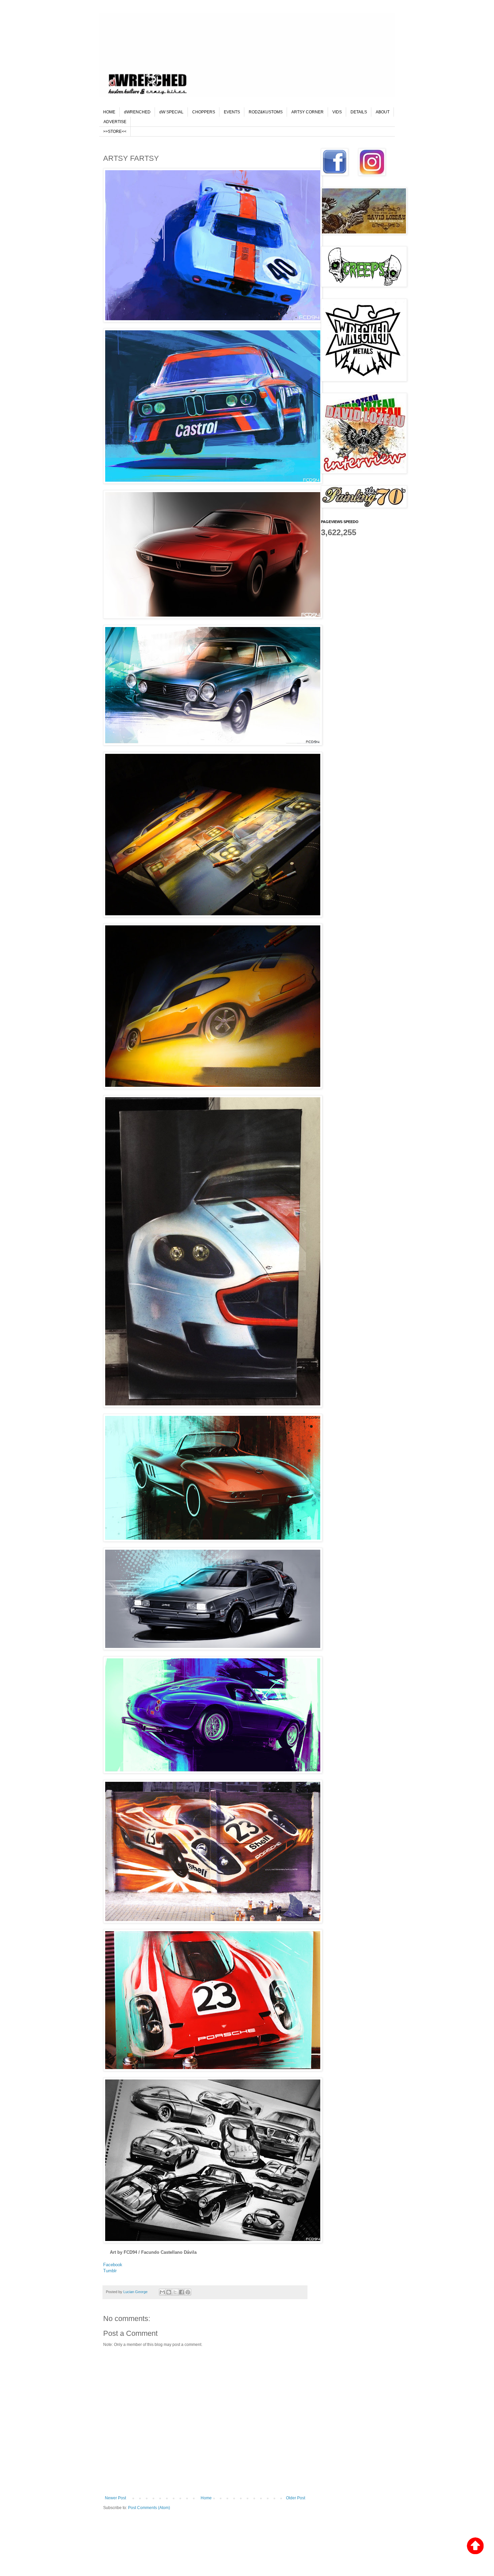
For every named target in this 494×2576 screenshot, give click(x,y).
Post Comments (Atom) (149, 2508)
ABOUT (383, 112)
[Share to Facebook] (181, 2292)
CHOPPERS (204, 112)
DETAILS (359, 112)
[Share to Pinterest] (188, 2292)
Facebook (113, 2265)
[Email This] (162, 2292)
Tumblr (110, 2271)
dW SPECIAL (171, 112)
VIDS (337, 112)
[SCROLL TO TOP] (475, 2547)
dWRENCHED (137, 112)
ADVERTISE (115, 122)
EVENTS (232, 112)
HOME (109, 112)
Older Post (296, 2498)
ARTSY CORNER (307, 112)
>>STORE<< (115, 132)
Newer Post (115, 2498)
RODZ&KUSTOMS (266, 112)
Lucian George (136, 2292)
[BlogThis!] (169, 2292)
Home (206, 2498)
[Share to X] (175, 2292)
